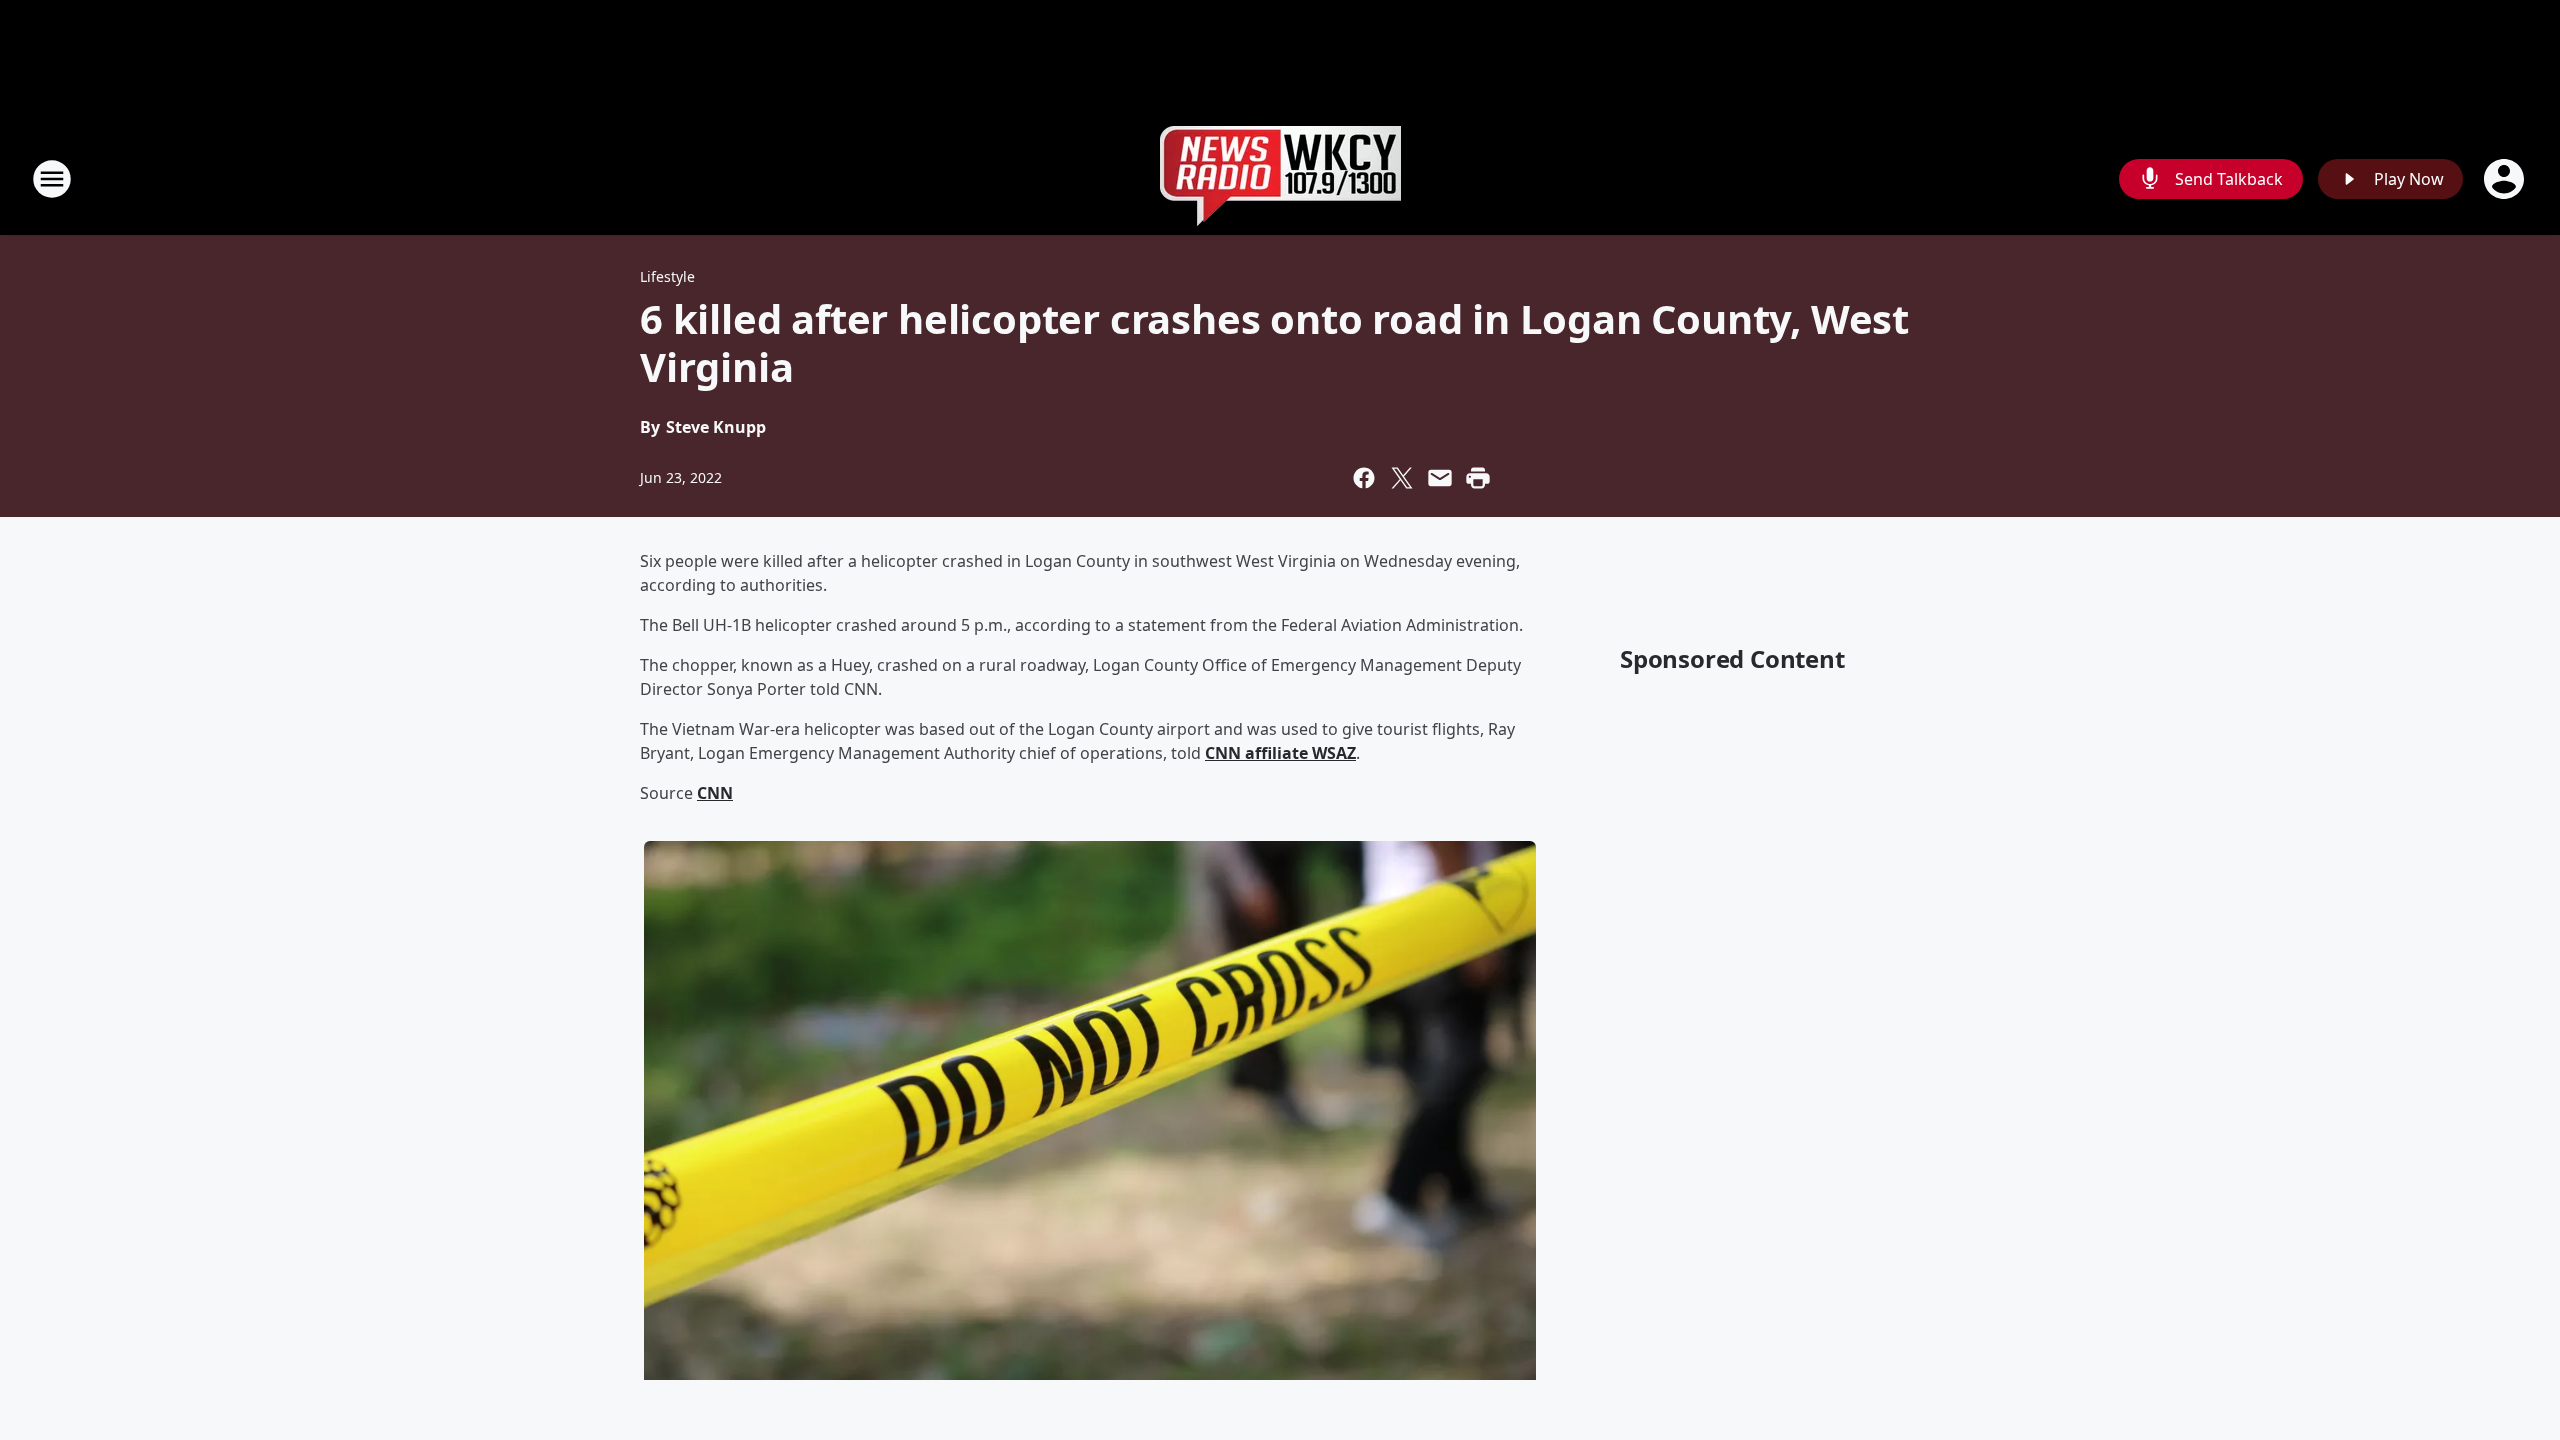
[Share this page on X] (1402, 478)
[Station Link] (1280, 178)
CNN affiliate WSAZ (1280, 753)
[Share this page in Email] (1440, 478)
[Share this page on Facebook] (1364, 478)
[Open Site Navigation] (52, 179)
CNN (715, 793)
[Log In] (2506, 179)
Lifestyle (667, 276)
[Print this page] (1478, 478)
